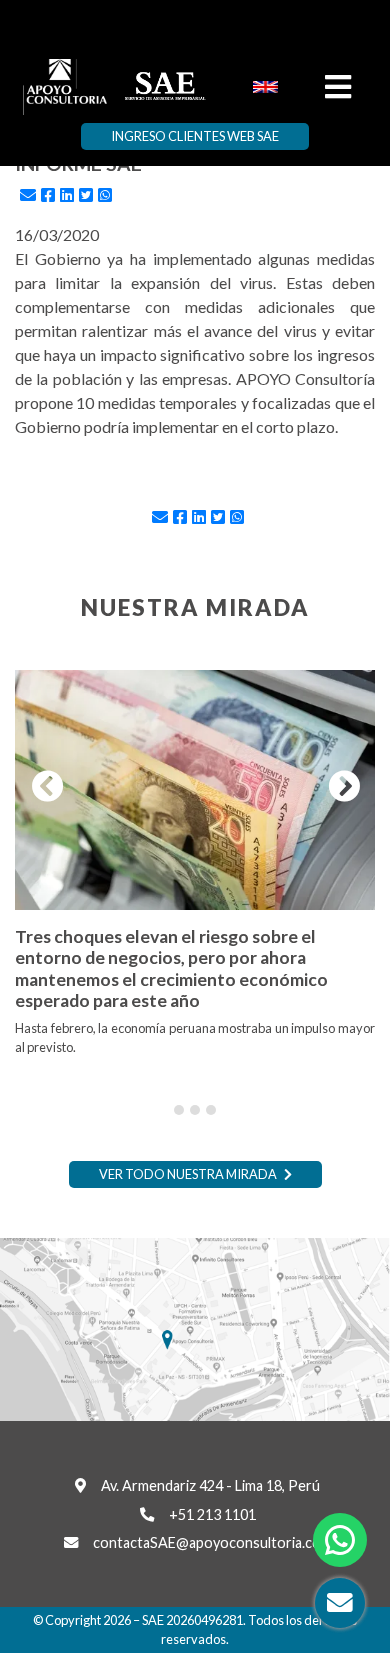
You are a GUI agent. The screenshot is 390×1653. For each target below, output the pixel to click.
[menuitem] (265, 85)
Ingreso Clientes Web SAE (195, 136)
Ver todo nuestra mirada (189, 1174)
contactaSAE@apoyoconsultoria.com (212, 1542)
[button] (42, 787)
